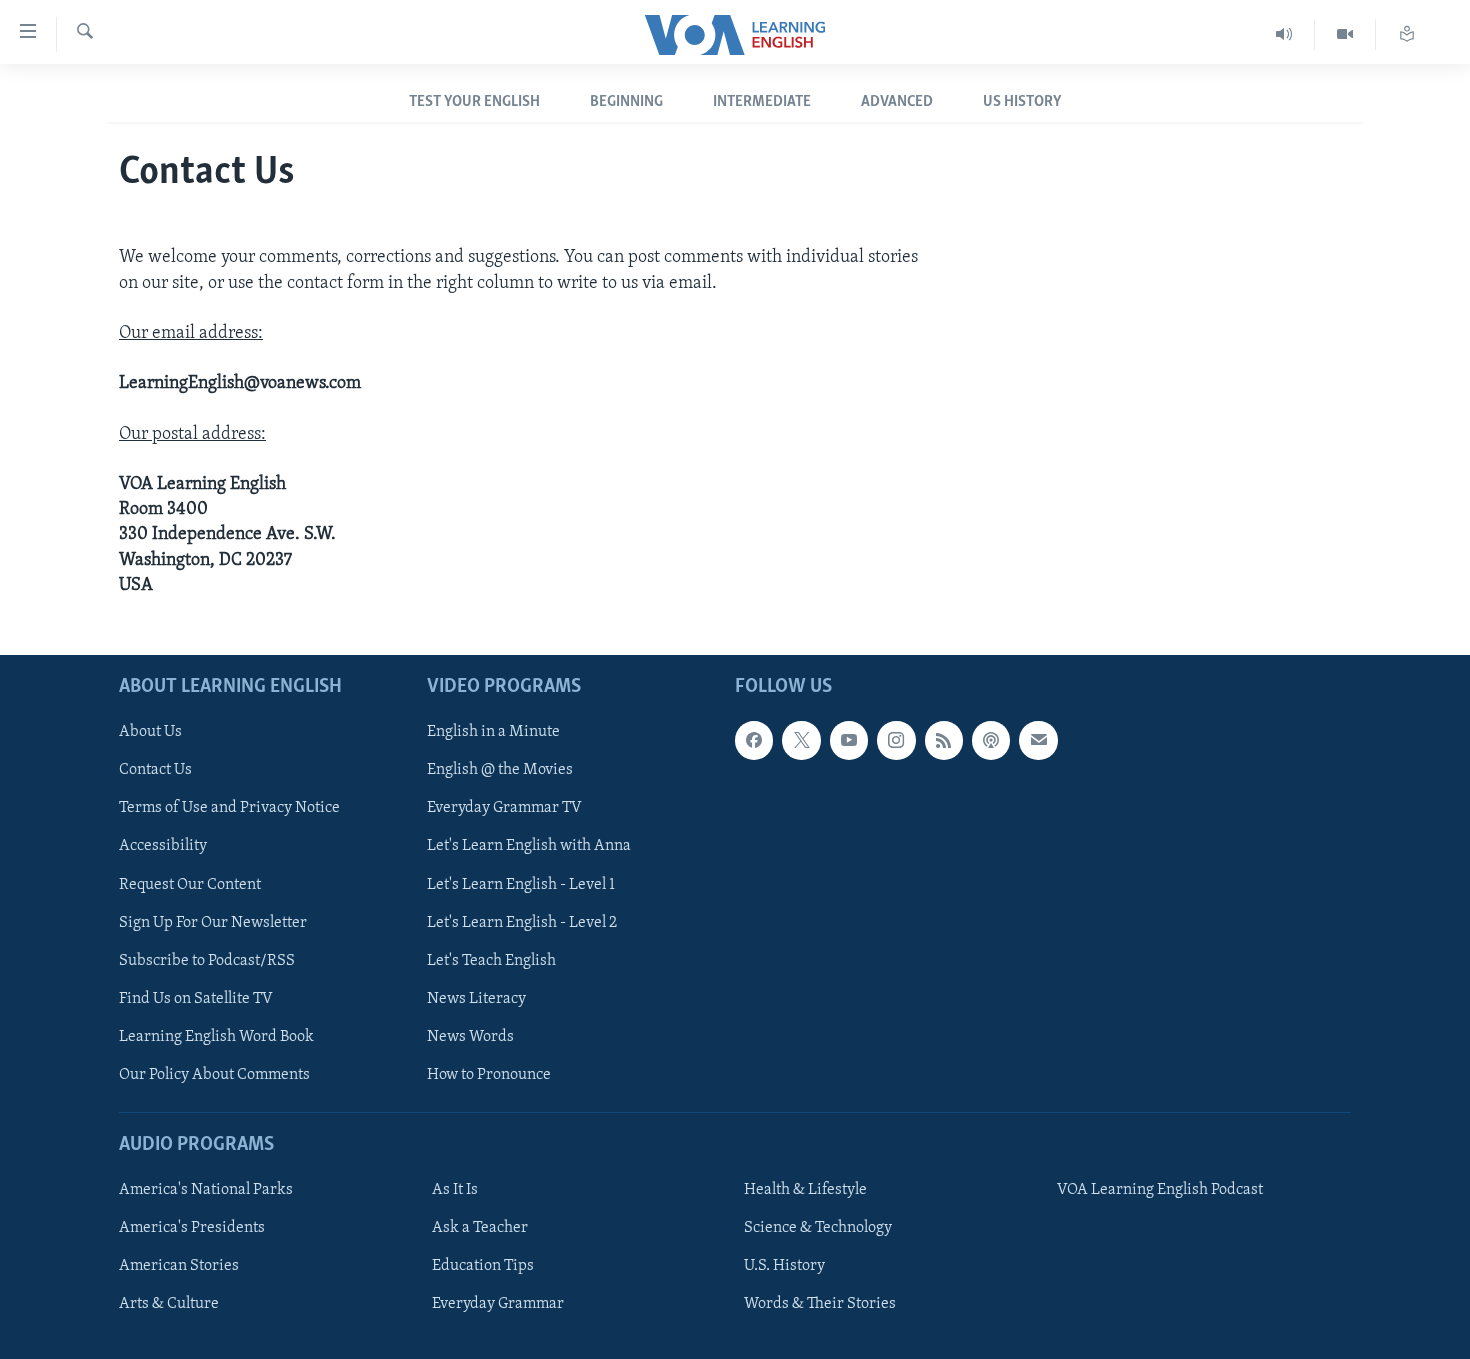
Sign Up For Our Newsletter (213, 923)
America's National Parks (206, 1190)
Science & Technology (818, 1228)
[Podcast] (991, 740)
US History (1022, 102)
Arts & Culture (169, 1304)
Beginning (626, 102)
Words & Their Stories (820, 1304)
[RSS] (944, 740)
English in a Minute (493, 732)
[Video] (1345, 34)
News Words (470, 1037)
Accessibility (163, 846)
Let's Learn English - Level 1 (521, 884)
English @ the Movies (500, 770)
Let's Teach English (491, 961)
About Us (150, 732)
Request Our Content (190, 884)
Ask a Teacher (480, 1228)
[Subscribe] (1038, 740)
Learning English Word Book (216, 1037)
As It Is (455, 1190)
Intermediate (762, 102)
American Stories (179, 1266)
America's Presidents (192, 1228)
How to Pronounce (489, 1075)
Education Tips (483, 1266)
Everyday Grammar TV (504, 808)
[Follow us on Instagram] (896, 740)
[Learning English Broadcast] (1284, 34)
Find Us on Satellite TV (196, 999)
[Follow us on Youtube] (849, 740)
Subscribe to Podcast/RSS (207, 961)
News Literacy (476, 999)
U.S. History (784, 1266)
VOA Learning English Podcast (1160, 1190)
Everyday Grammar (498, 1304)
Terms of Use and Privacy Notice (229, 808)
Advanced (897, 102)
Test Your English (474, 102)
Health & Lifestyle (805, 1190)
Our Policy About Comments (214, 1075)
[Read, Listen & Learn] (1407, 34)
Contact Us (155, 770)
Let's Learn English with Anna (529, 846)
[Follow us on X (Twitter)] (801, 740)
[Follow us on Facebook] (754, 740)
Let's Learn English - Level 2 (522, 923)
